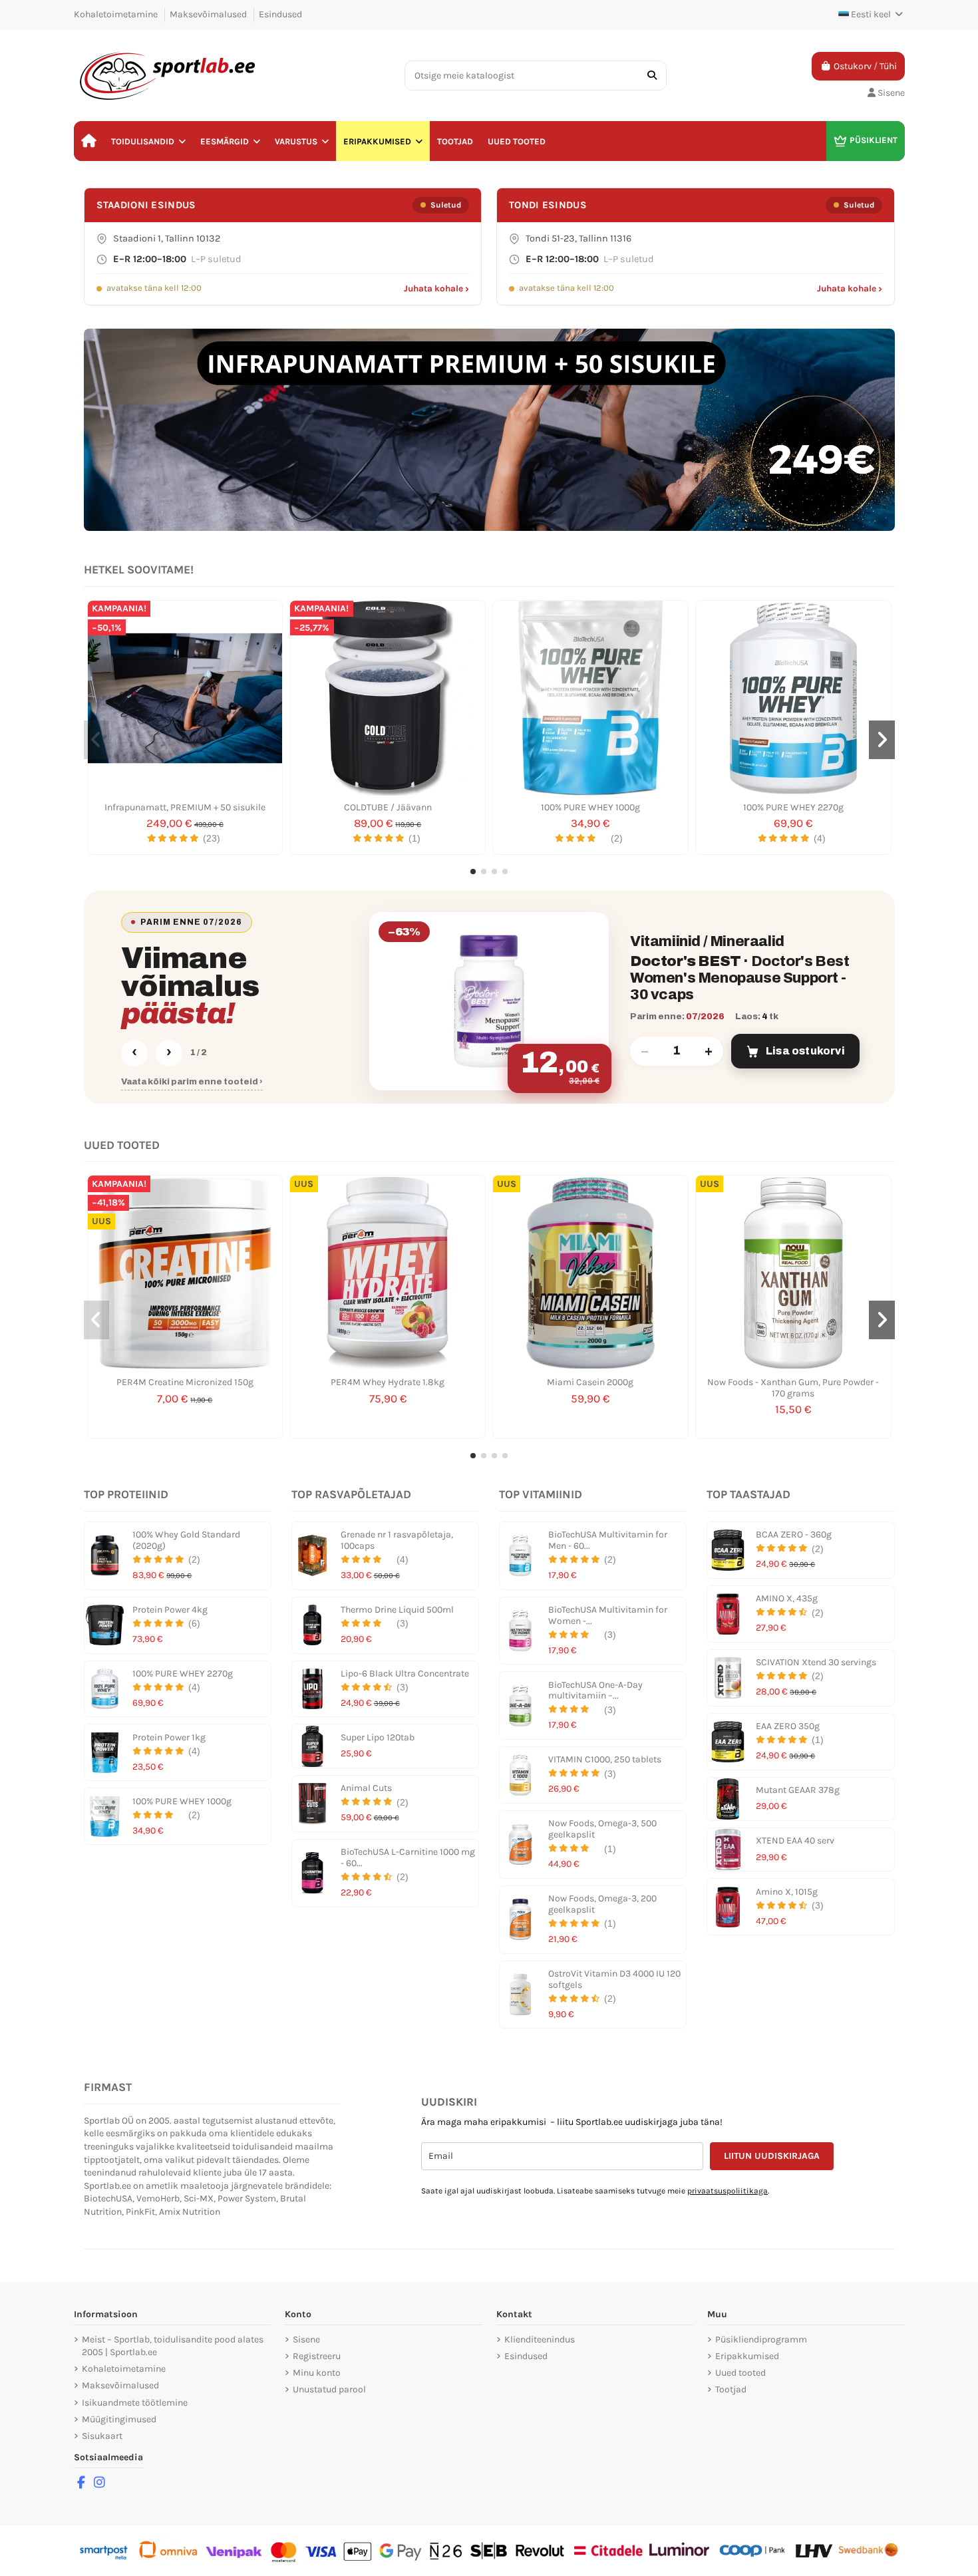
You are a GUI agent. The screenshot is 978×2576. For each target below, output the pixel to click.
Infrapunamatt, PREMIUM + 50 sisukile (185, 807)
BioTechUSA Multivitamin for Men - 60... (608, 1540)
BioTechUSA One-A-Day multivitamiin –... (595, 1690)
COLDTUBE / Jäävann (388, 807)
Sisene (306, 2339)
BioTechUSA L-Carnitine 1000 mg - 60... (408, 1857)
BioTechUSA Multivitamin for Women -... (608, 1615)
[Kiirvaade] (185, 791)
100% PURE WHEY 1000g (590, 807)
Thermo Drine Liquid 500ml (397, 1610)
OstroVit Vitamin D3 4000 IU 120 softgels (614, 1979)
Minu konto (317, 2373)
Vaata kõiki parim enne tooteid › (192, 1082)
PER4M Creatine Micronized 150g (185, 1382)
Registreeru (317, 2356)
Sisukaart (102, 2436)
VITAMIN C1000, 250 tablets (605, 1759)
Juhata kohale (436, 288)
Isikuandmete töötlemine (135, 2403)
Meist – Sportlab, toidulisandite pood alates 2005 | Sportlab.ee (173, 2346)
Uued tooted (740, 2373)
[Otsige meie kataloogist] (652, 76)
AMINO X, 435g (787, 1598)
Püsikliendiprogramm (761, 2339)
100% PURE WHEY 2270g (793, 807)
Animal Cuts (366, 1788)
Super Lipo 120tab (378, 1737)
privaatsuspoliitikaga (728, 2191)
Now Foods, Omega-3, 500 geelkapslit (602, 1829)
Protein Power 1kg (169, 1737)
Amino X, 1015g (787, 1892)
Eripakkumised (747, 2356)
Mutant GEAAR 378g (798, 1790)
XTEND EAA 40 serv (795, 1841)
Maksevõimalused (209, 14)
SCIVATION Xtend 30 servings (816, 1662)
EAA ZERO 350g (788, 1726)
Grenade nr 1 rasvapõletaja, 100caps (397, 1540)
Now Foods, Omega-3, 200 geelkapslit (602, 1904)
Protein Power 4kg (170, 1610)
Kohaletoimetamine (117, 14)
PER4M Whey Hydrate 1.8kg (388, 1382)
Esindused (280, 14)
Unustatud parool (329, 2389)
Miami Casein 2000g (590, 1382)
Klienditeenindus (540, 2339)
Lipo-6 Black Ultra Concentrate (405, 1674)
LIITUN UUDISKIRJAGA (772, 2156)
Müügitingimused (119, 2419)
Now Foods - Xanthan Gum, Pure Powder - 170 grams (793, 1388)
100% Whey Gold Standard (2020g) (186, 1540)
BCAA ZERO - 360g (794, 1534)
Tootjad (731, 2389)
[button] (148, 141)
